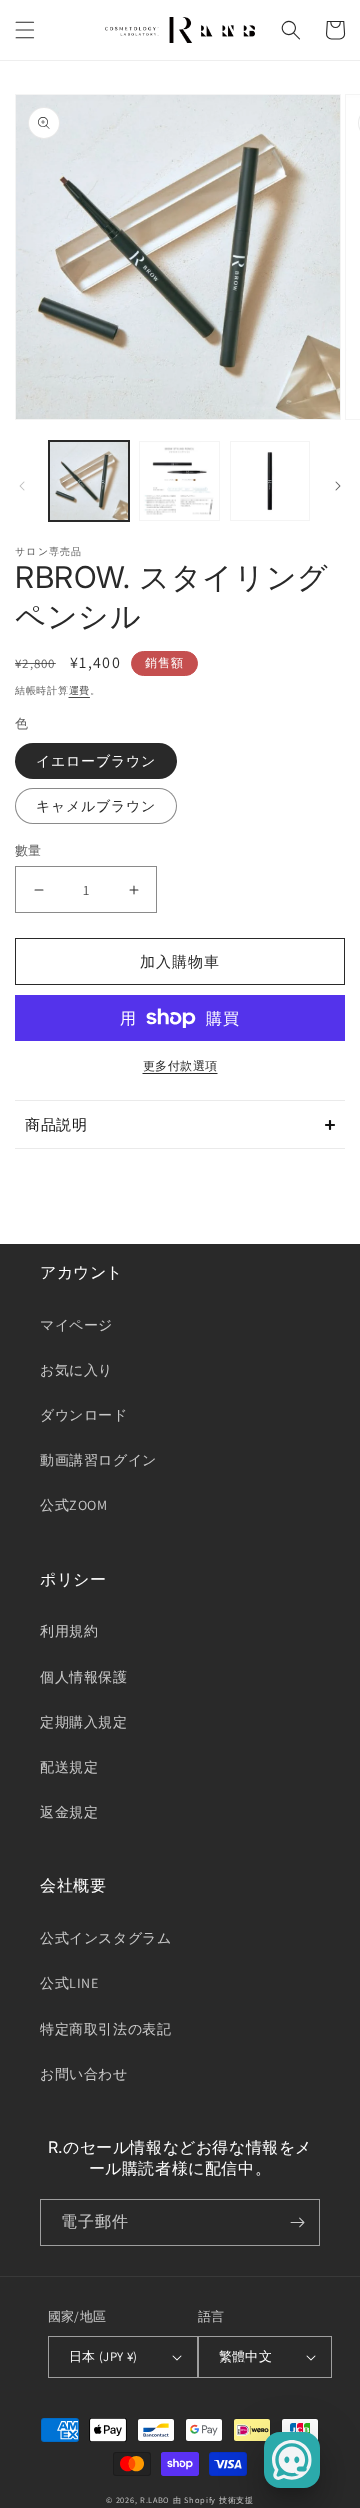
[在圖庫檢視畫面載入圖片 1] (89, 481)
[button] (25, 30)
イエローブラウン (96, 761)
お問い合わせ (84, 2074)
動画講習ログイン (98, 1460)
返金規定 (69, 1812)
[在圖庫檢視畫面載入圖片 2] (179, 481)
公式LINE (69, 1983)
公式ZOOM (74, 1505)
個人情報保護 (84, 1677)
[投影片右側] (338, 486)
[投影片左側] (22, 486)
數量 (28, 850)
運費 (79, 690)
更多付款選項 (180, 1065)
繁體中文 (246, 2356)
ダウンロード (84, 1415)
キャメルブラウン (96, 806)
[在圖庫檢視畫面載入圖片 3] (270, 481)
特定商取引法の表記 (105, 2029)
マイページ (76, 1325)
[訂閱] (297, 2222)
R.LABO (155, 2499)
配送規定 (69, 1767)
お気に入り (76, 1370)
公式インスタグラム (105, 1938)
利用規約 (69, 1631)
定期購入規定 (84, 1722)
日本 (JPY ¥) (103, 2356)
